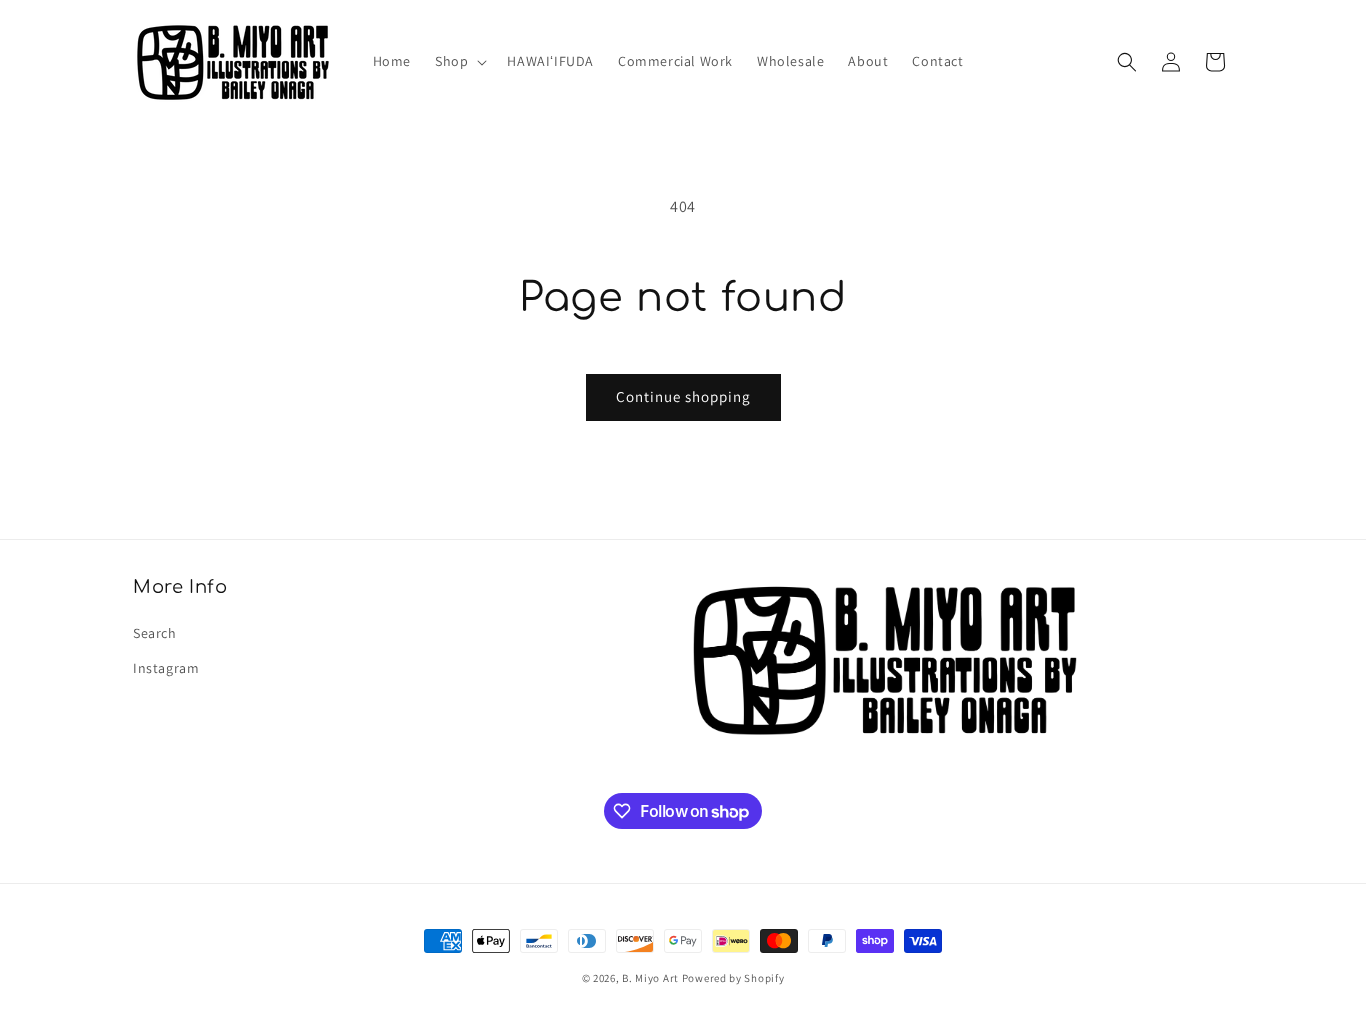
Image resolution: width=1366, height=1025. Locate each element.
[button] (459, 61)
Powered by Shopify (733, 978)
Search (155, 633)
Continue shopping (683, 396)
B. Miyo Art (650, 978)
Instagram (166, 668)
